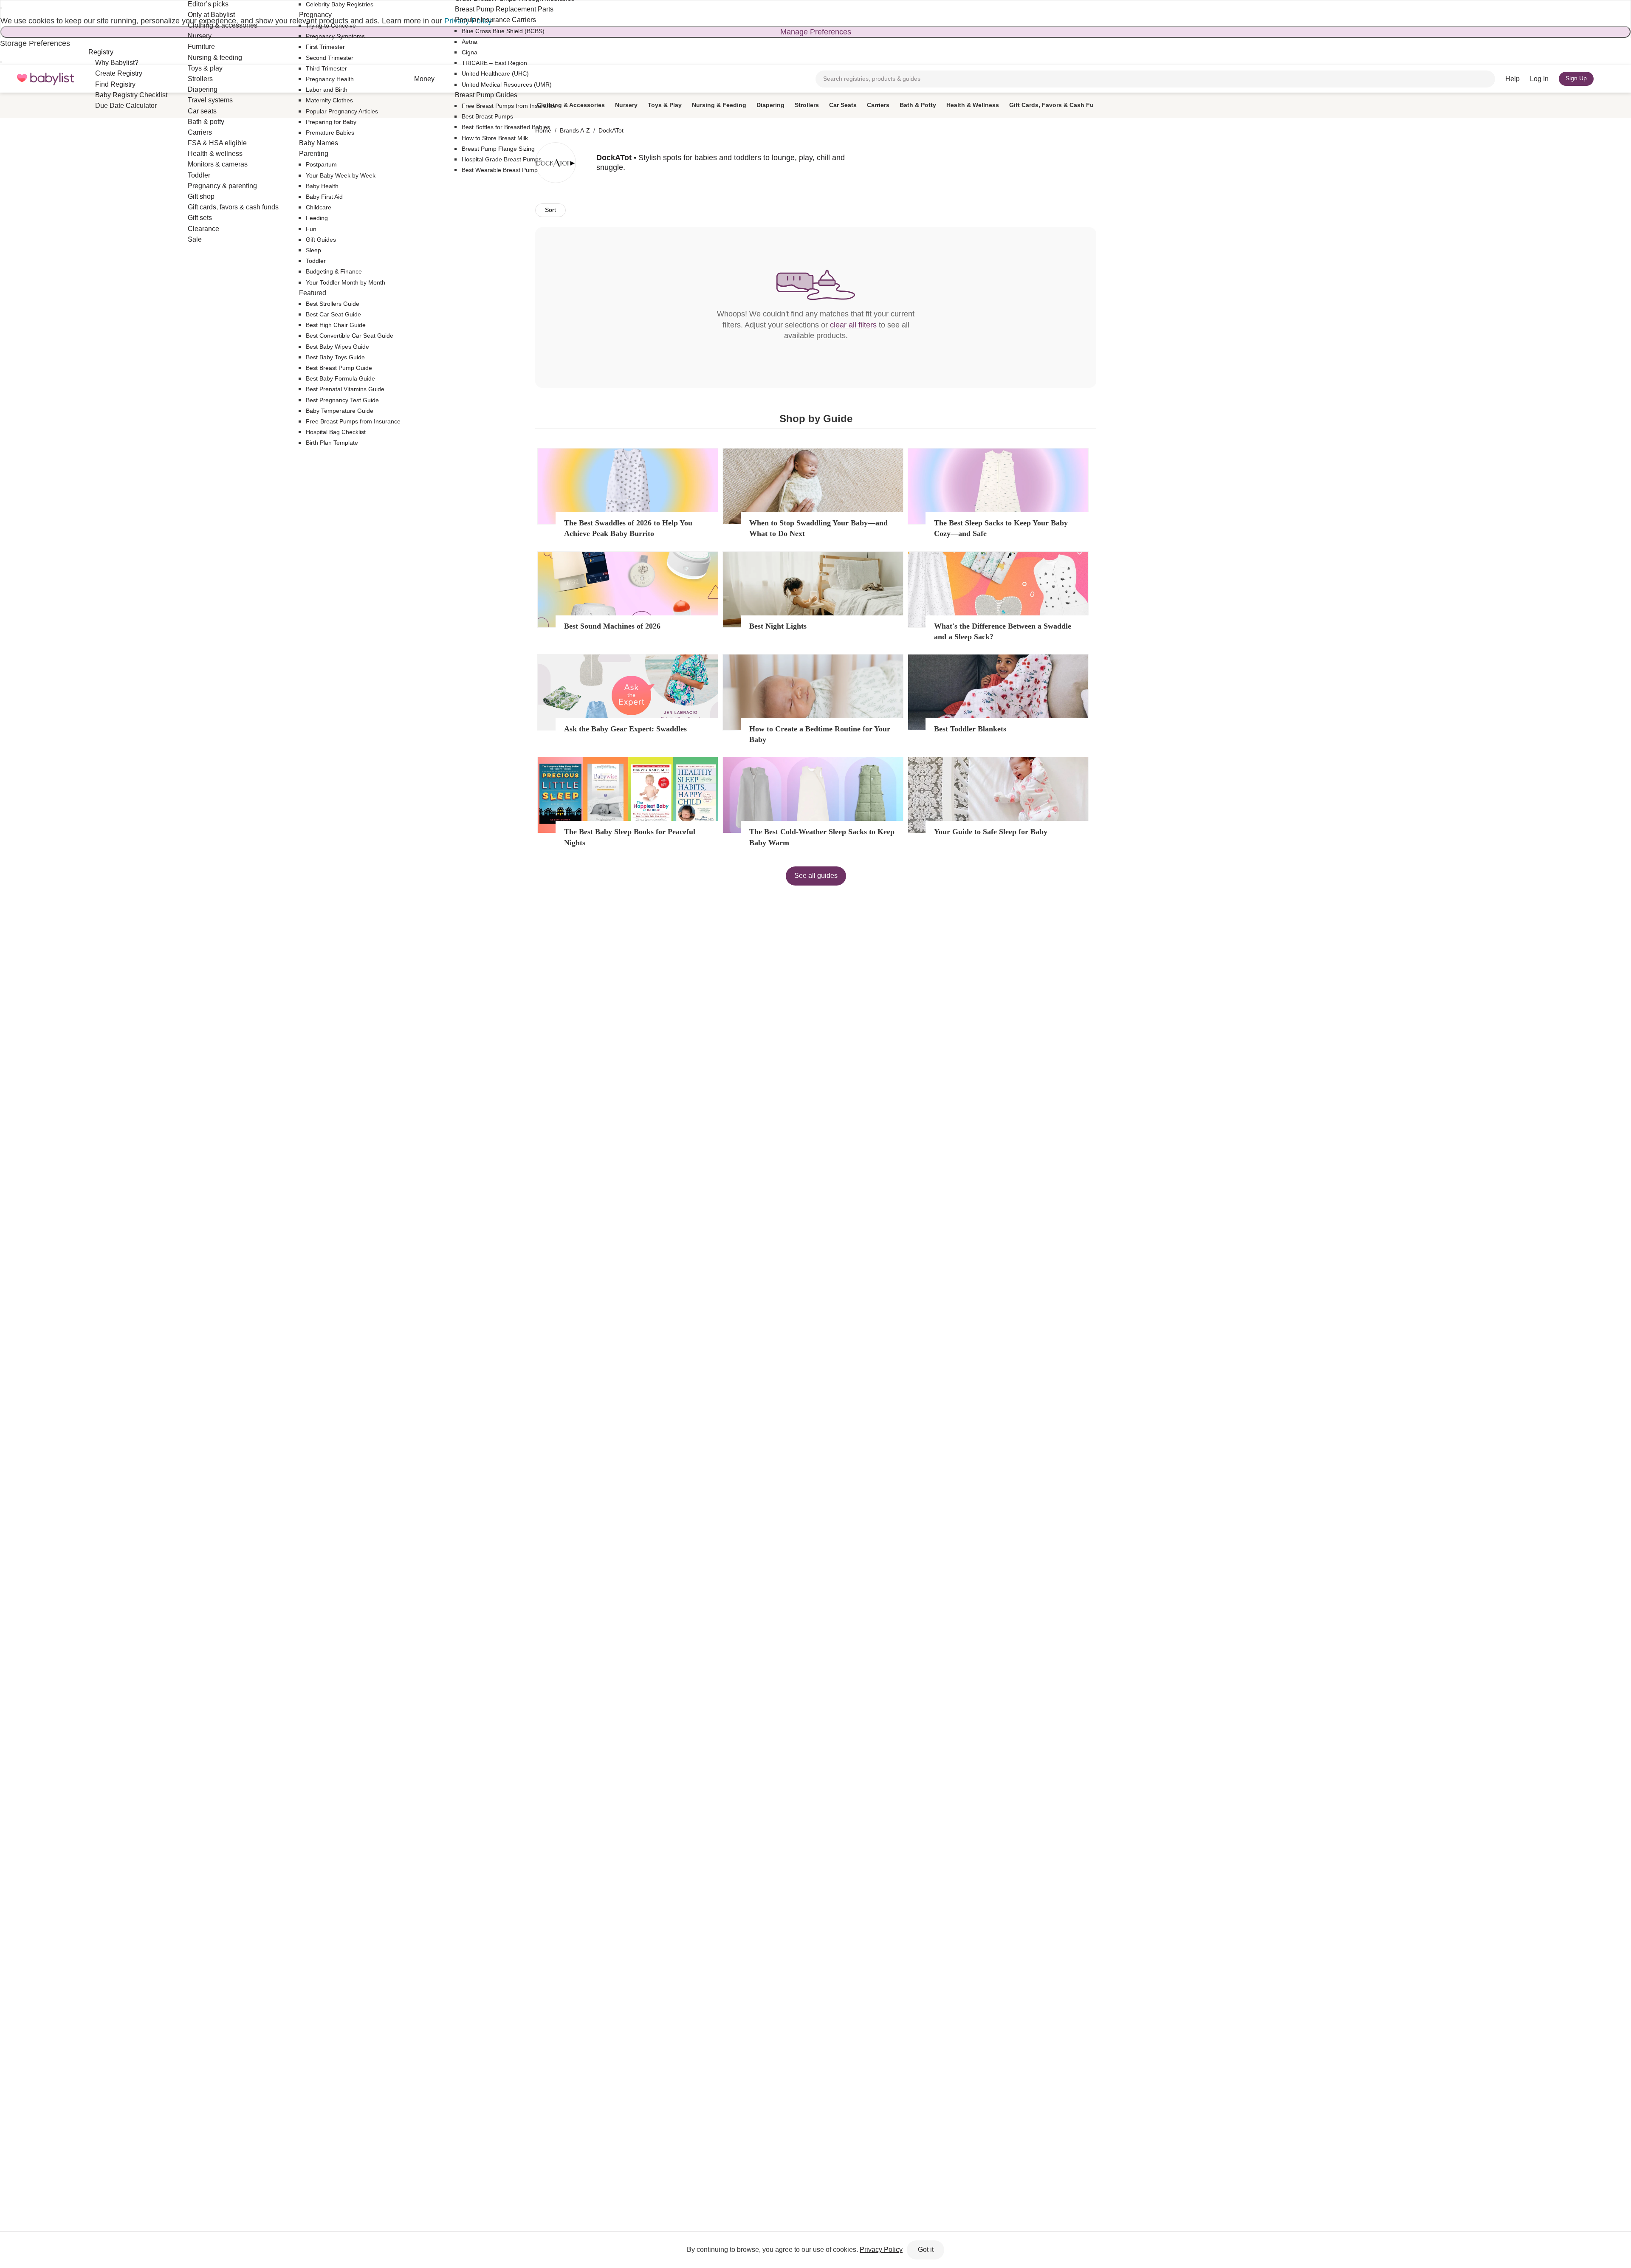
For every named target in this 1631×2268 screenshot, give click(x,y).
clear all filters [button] (853, 325)
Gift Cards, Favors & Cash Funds (1057, 105)
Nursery (626, 105)
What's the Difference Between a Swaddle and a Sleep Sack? (1003, 631)
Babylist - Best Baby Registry (45, 79)
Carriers (878, 105)
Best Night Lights (778, 626)
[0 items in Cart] (1609, 79)
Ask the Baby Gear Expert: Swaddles (625, 729)
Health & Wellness (973, 105)
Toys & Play (665, 105)
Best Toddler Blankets (970, 729)
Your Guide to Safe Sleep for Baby (991, 832)
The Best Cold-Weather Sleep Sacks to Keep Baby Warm (822, 837)
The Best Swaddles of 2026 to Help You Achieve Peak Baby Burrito (628, 528)
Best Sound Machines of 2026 (612, 626)
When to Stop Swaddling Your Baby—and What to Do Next (818, 528)
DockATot (611, 130)
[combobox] (1155, 79)
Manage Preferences (816, 32)
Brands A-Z (575, 130)
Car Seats (843, 105)
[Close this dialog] (1, 8)
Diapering (770, 105)
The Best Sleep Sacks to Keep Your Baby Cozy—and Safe (1001, 528)
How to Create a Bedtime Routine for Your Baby (820, 734)
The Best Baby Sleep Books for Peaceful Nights (630, 837)
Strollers (807, 105)
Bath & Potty (918, 105)
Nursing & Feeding (719, 105)
